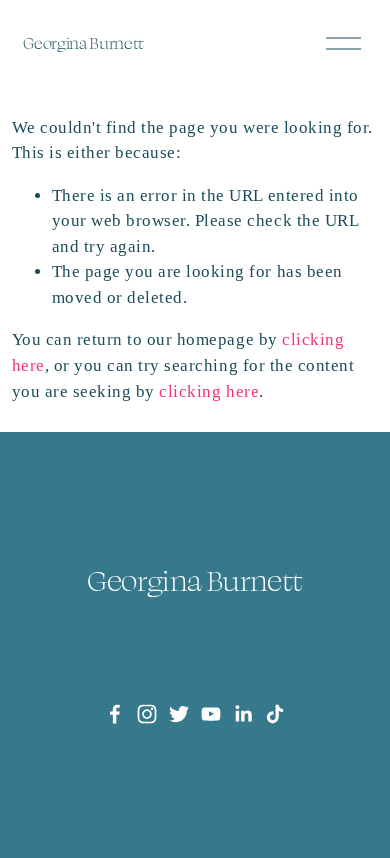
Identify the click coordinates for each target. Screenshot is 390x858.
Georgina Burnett (83, 43)
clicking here (209, 391)
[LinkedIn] (243, 714)
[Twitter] (179, 714)
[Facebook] (115, 714)
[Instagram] (147, 714)
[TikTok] (275, 714)
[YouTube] (211, 714)
